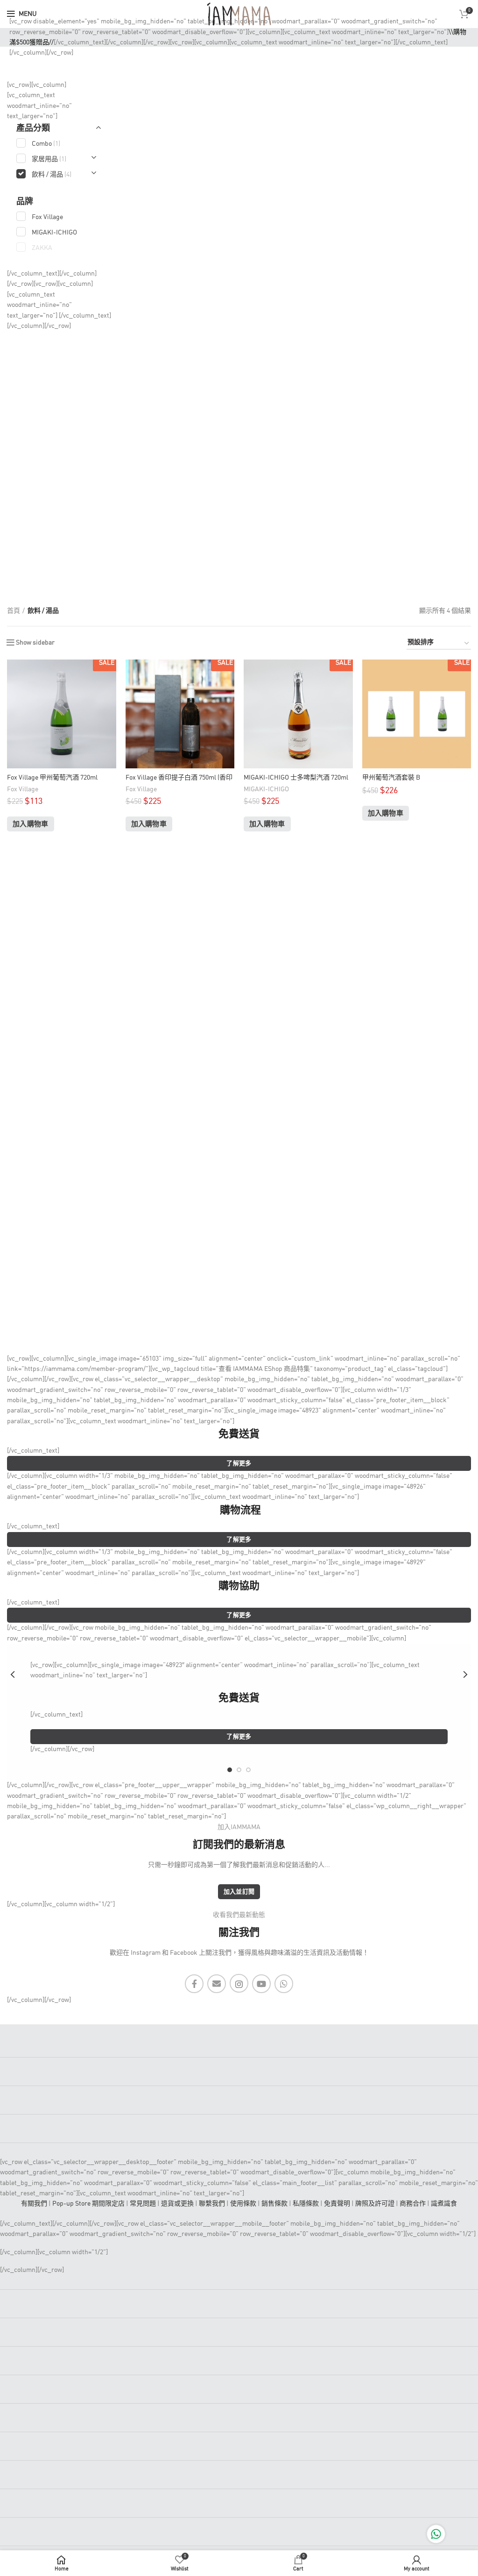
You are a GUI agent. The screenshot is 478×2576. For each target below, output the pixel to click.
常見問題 (143, 2204)
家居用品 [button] (49, 159)
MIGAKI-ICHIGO (266, 789)
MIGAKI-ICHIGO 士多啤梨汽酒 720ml (296, 778)
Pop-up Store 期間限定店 (88, 2204)
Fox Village (23, 789)
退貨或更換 (177, 2204)
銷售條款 (274, 2204)
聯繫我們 (212, 2204)
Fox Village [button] (47, 217)
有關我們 (34, 2204)
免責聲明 (337, 2204)
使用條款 (243, 2204)
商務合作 (413, 2204)
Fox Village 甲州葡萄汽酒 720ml (52, 778)
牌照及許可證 (375, 2204)
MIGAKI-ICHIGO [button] (54, 233)
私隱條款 (306, 2204)
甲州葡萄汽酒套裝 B (391, 778)
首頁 (14, 611)
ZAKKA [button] (42, 248)
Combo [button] (46, 144)
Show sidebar (35, 643)
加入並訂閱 (239, 1892)
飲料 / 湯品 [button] (52, 175)
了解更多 (239, 1464)
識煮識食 (444, 2204)
